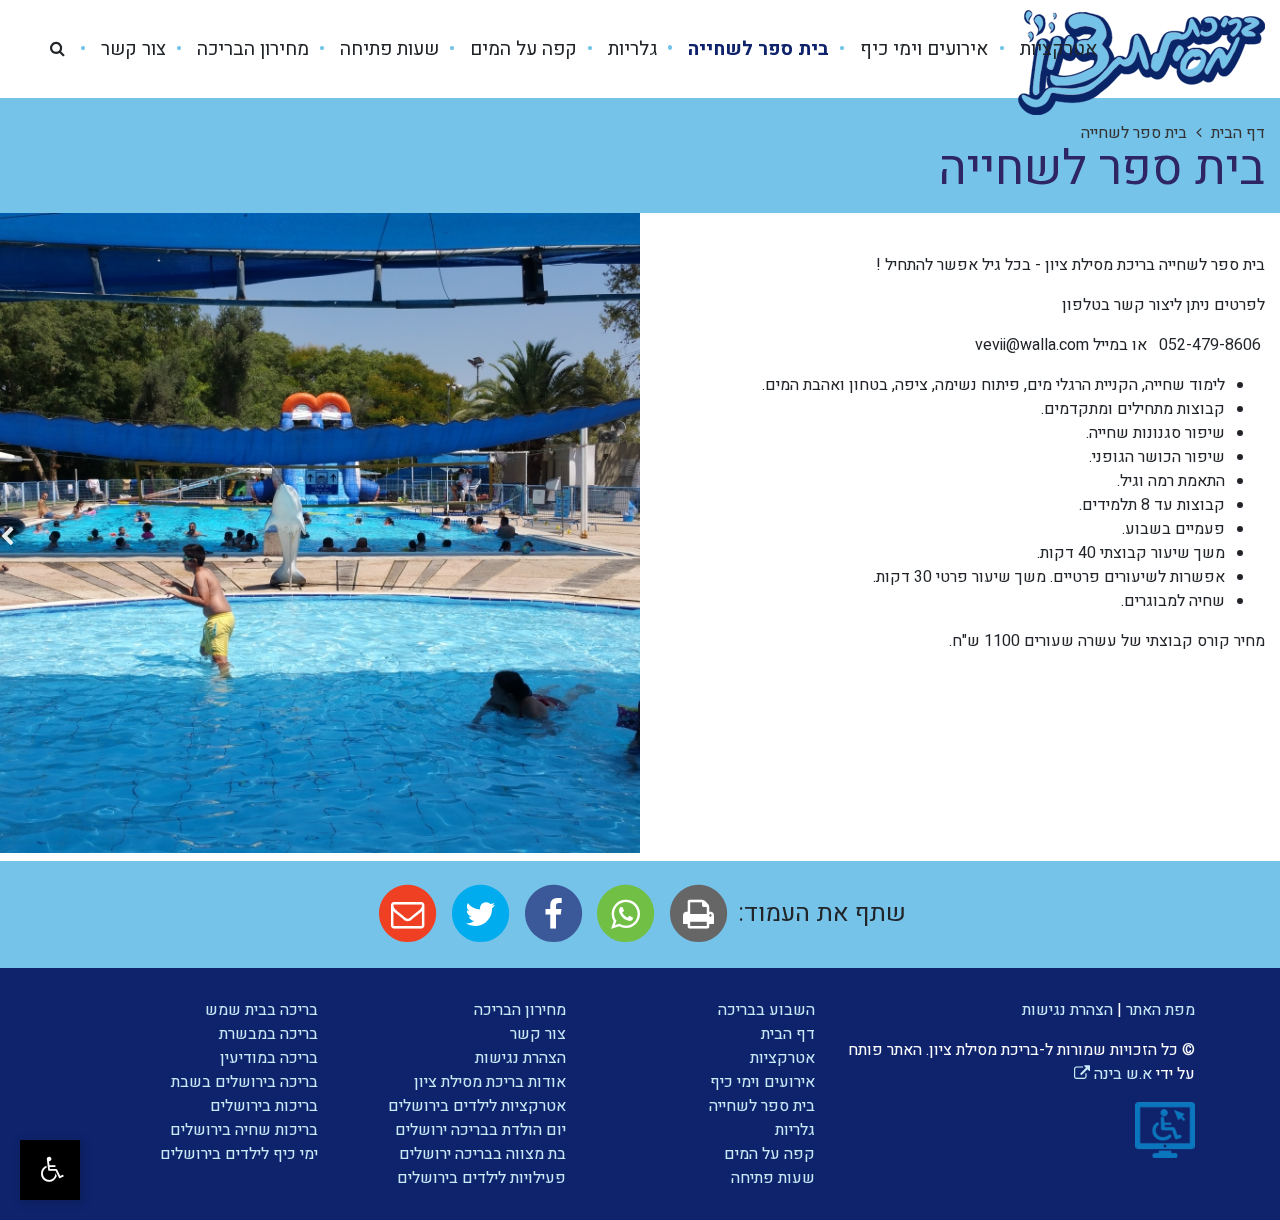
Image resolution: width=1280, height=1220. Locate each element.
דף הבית (788, 1034)
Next (7, 540)
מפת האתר (1160, 1010)
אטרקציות (1056, 49)
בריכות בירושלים (264, 1106)
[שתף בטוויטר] (477, 913)
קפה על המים (521, 49)
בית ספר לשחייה (756, 49)
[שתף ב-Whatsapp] (622, 913)
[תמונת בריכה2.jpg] (320, 533)
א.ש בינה (1113, 1074)
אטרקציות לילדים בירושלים (477, 1106)
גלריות (630, 49)
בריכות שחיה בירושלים (244, 1130)
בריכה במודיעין (269, 1058)
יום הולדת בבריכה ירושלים (480, 1130)
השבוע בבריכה (766, 1010)
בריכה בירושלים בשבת (244, 1082)
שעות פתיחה (387, 49)
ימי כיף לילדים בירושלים (239, 1154)
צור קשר (131, 49)
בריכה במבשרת (268, 1034)
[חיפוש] (57, 49)
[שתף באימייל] (407, 913)
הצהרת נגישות (1067, 1010)
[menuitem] (1043, 49)
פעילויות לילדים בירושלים (481, 1178)
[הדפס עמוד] (695, 913)
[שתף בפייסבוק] (550, 913)
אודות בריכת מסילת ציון (490, 1082)
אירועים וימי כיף (922, 49)
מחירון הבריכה (250, 49)
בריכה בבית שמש (261, 1010)
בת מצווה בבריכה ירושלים (482, 1154)
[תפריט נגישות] (50, 1170)
